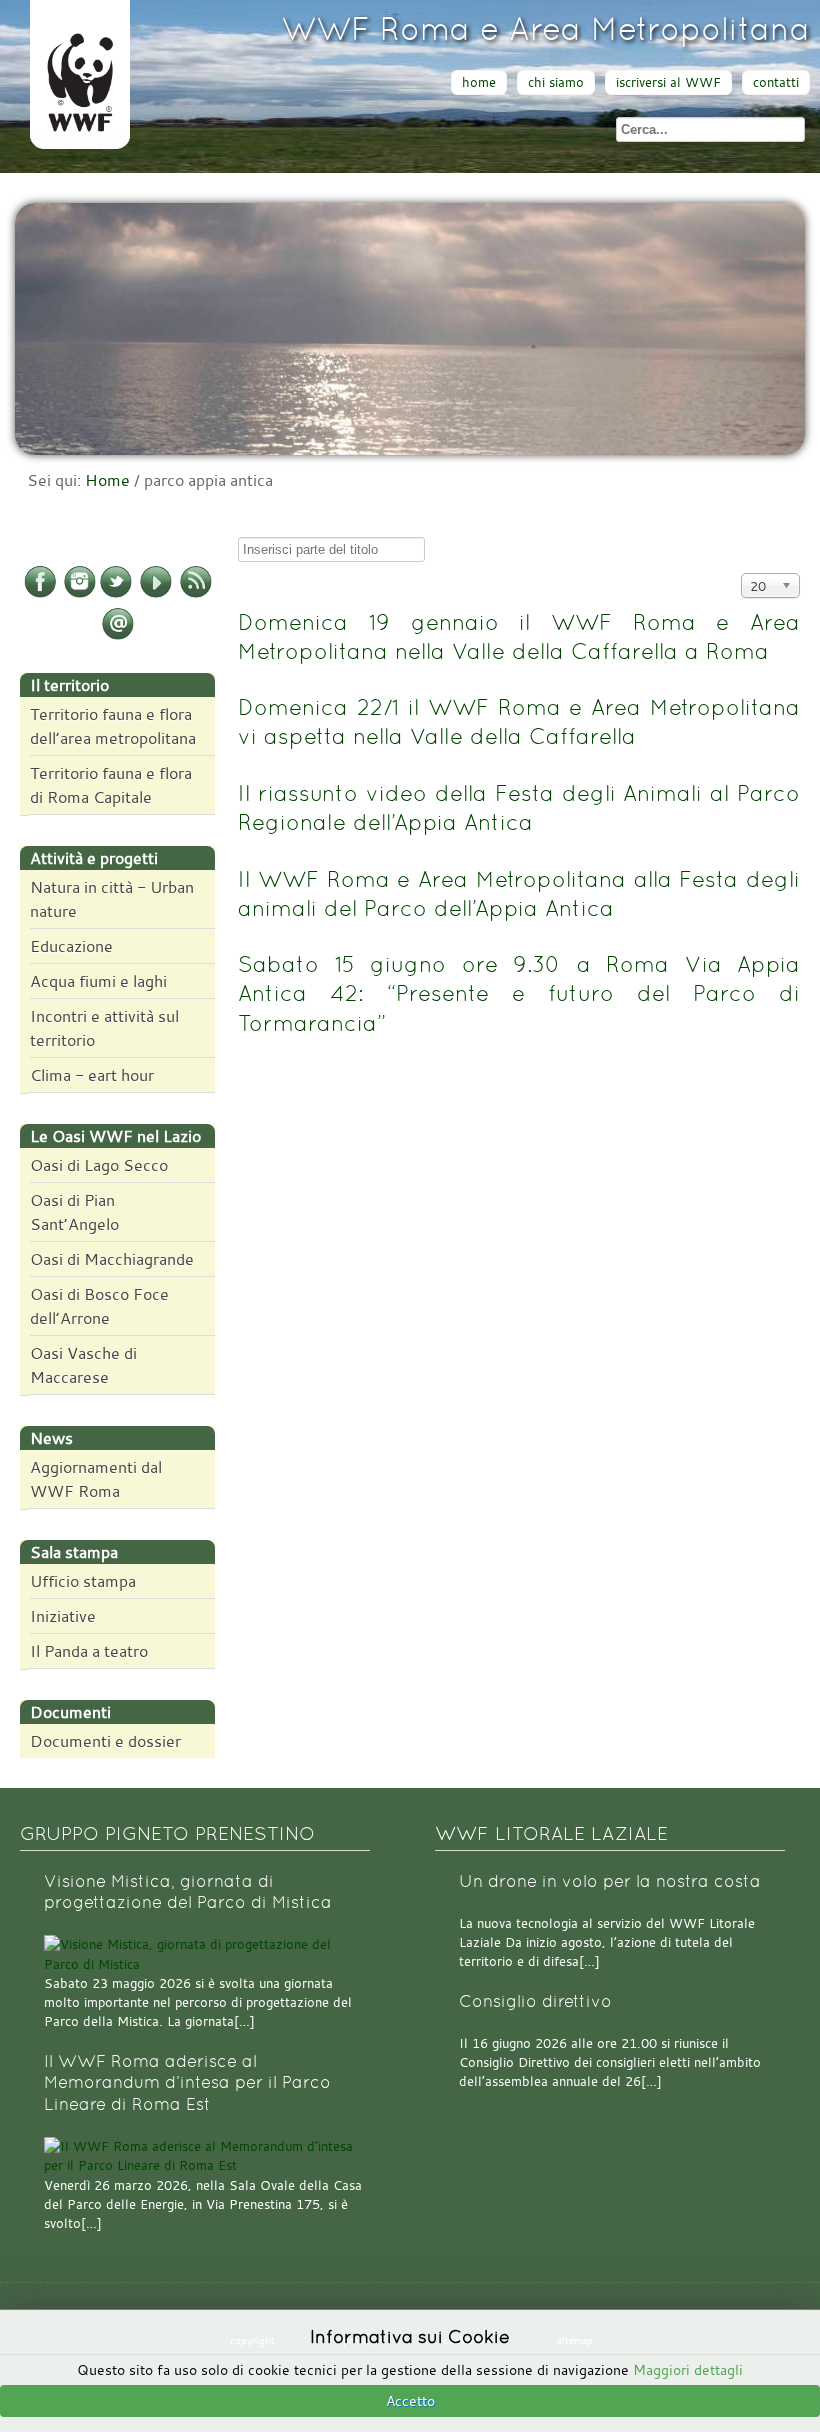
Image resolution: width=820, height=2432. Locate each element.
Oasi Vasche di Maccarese (83, 1365)
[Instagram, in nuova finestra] (80, 594)
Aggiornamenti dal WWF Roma (96, 1479)
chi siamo (556, 82)
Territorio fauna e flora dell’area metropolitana (113, 726)
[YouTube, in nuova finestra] (156, 594)
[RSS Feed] (196, 594)
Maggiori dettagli (688, 2369)
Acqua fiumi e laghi (98, 981)
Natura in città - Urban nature (112, 899)
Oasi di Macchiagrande (112, 1259)
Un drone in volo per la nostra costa (610, 1881)
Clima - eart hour (92, 1075)
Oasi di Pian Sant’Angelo (74, 1212)
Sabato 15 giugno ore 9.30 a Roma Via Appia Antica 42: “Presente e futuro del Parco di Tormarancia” (519, 993)
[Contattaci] (118, 636)
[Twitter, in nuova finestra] (116, 594)
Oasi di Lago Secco (99, 1165)
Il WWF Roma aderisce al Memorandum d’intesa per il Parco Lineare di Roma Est (187, 2083)
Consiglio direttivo (535, 2001)
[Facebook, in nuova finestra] (40, 594)
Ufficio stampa (83, 1581)
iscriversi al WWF (668, 82)
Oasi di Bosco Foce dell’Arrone (99, 1306)
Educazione (71, 946)
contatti (776, 82)
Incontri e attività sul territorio (104, 1028)
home (479, 82)
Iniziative (63, 1616)
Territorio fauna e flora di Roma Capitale (111, 785)
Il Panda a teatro (89, 1651)
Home (107, 480)
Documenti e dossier (105, 1741)
